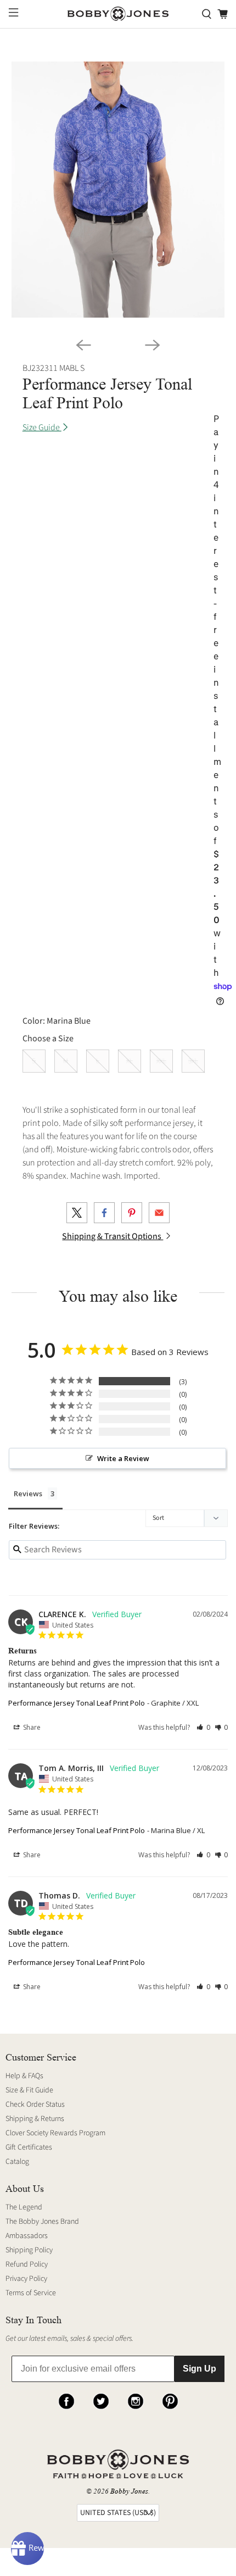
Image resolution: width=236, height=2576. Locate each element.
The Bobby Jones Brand (42, 2222)
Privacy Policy (26, 2279)
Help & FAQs (24, 2076)
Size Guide (42, 428)
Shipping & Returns (35, 2119)
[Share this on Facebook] (104, 1213)
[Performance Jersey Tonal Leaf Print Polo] (118, 190)
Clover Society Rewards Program (55, 2133)
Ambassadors (27, 2236)
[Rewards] (27, 2549)
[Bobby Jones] (118, 14)
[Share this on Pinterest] (132, 1213)
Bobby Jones (129, 2491)
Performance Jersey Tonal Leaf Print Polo (77, 1703)
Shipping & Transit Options (113, 1236)
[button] (203, 1727)
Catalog (17, 2162)
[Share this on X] (77, 1213)
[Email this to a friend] (159, 1213)
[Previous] (83, 345)
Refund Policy (27, 2264)
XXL (161, 1061)
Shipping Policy (29, 2250)
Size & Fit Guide (29, 2090)
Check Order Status (35, 2105)
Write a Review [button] (123, 1458)
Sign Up (200, 2369)
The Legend (24, 2207)
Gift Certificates (29, 2147)
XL (130, 1061)
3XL (193, 1061)
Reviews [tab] (28, 1494)
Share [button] (31, 1727)
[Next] (153, 345)
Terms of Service (31, 2293)
